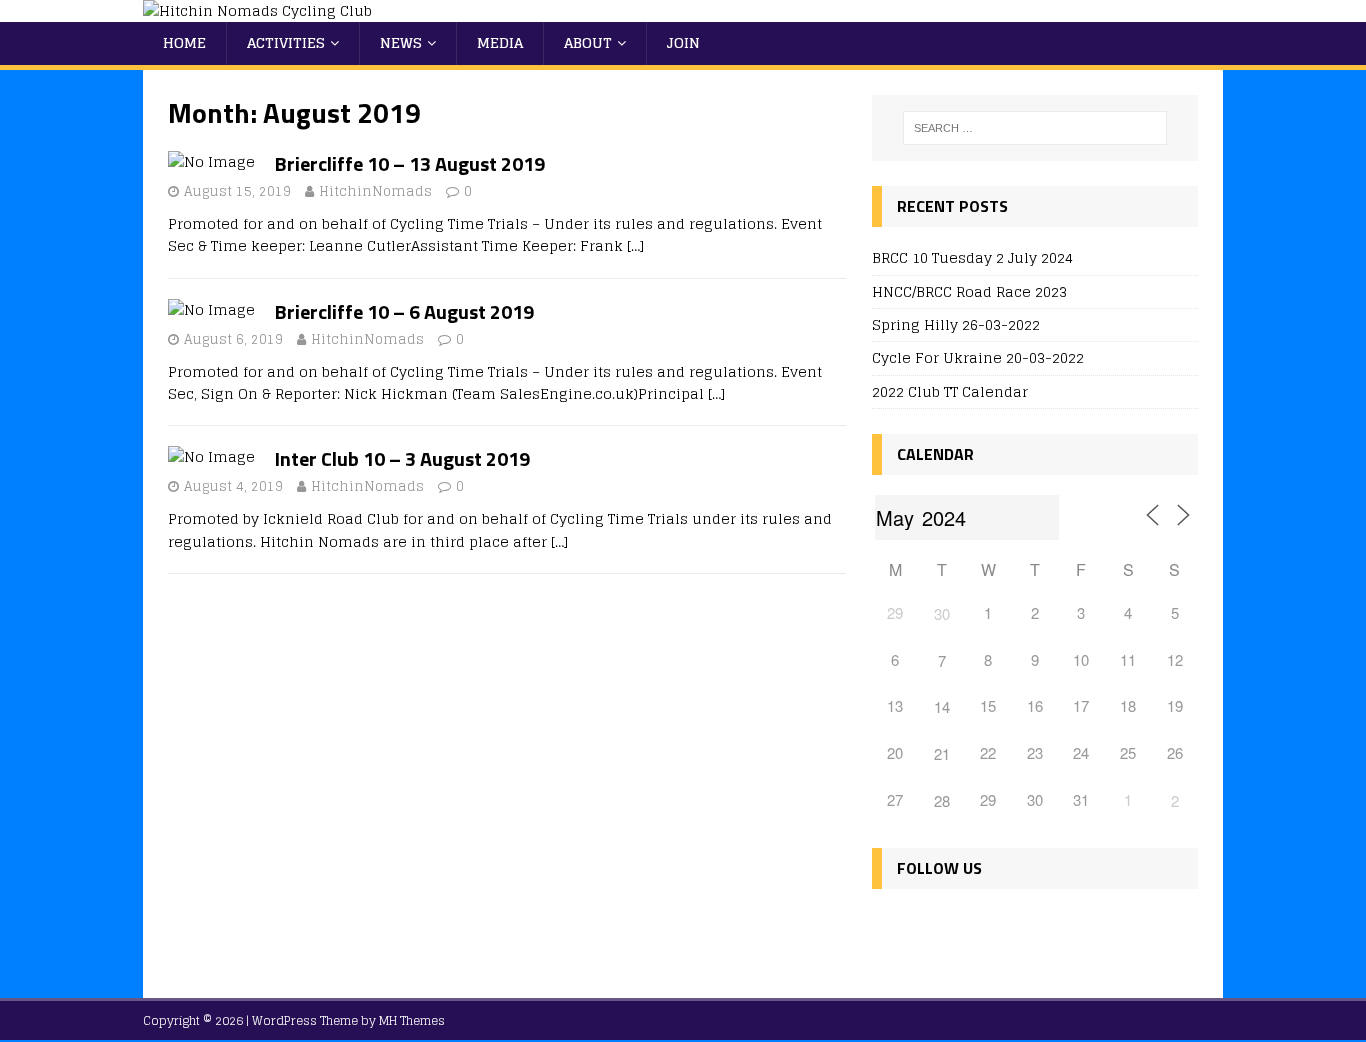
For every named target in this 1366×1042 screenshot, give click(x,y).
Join (683, 42)
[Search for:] (1035, 128)
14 (942, 706)
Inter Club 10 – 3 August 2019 (402, 458)
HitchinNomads (375, 191)
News (401, 42)
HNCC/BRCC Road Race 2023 (969, 291)
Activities (286, 42)
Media (500, 42)
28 (942, 800)
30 (942, 613)
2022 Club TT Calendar (950, 391)
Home (184, 42)
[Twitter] (934, 926)
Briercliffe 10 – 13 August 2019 (410, 163)
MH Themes (412, 1020)
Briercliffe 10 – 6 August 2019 (404, 311)
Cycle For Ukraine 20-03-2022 (978, 357)
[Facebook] (891, 926)
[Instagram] (977, 926)
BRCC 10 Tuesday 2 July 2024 (972, 257)
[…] (635, 245)
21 (942, 753)
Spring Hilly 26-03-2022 (956, 324)
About (588, 42)
